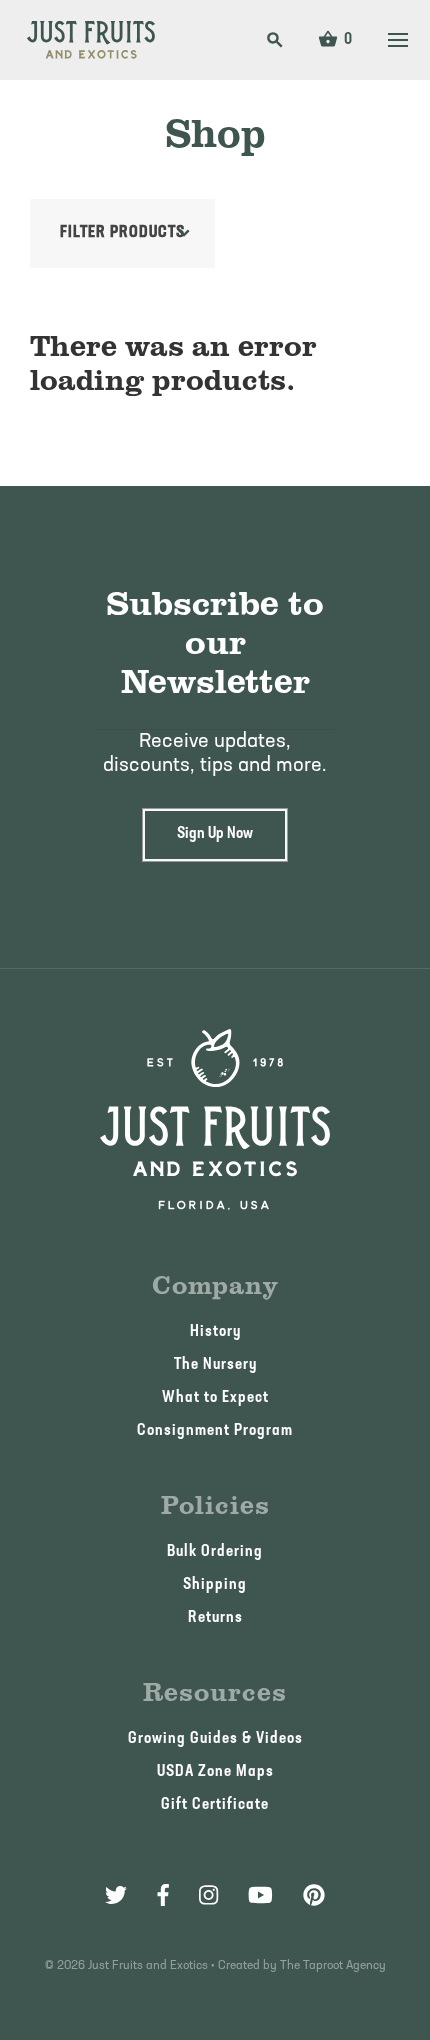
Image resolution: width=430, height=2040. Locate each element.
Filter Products (122, 233)
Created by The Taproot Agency (302, 1966)
